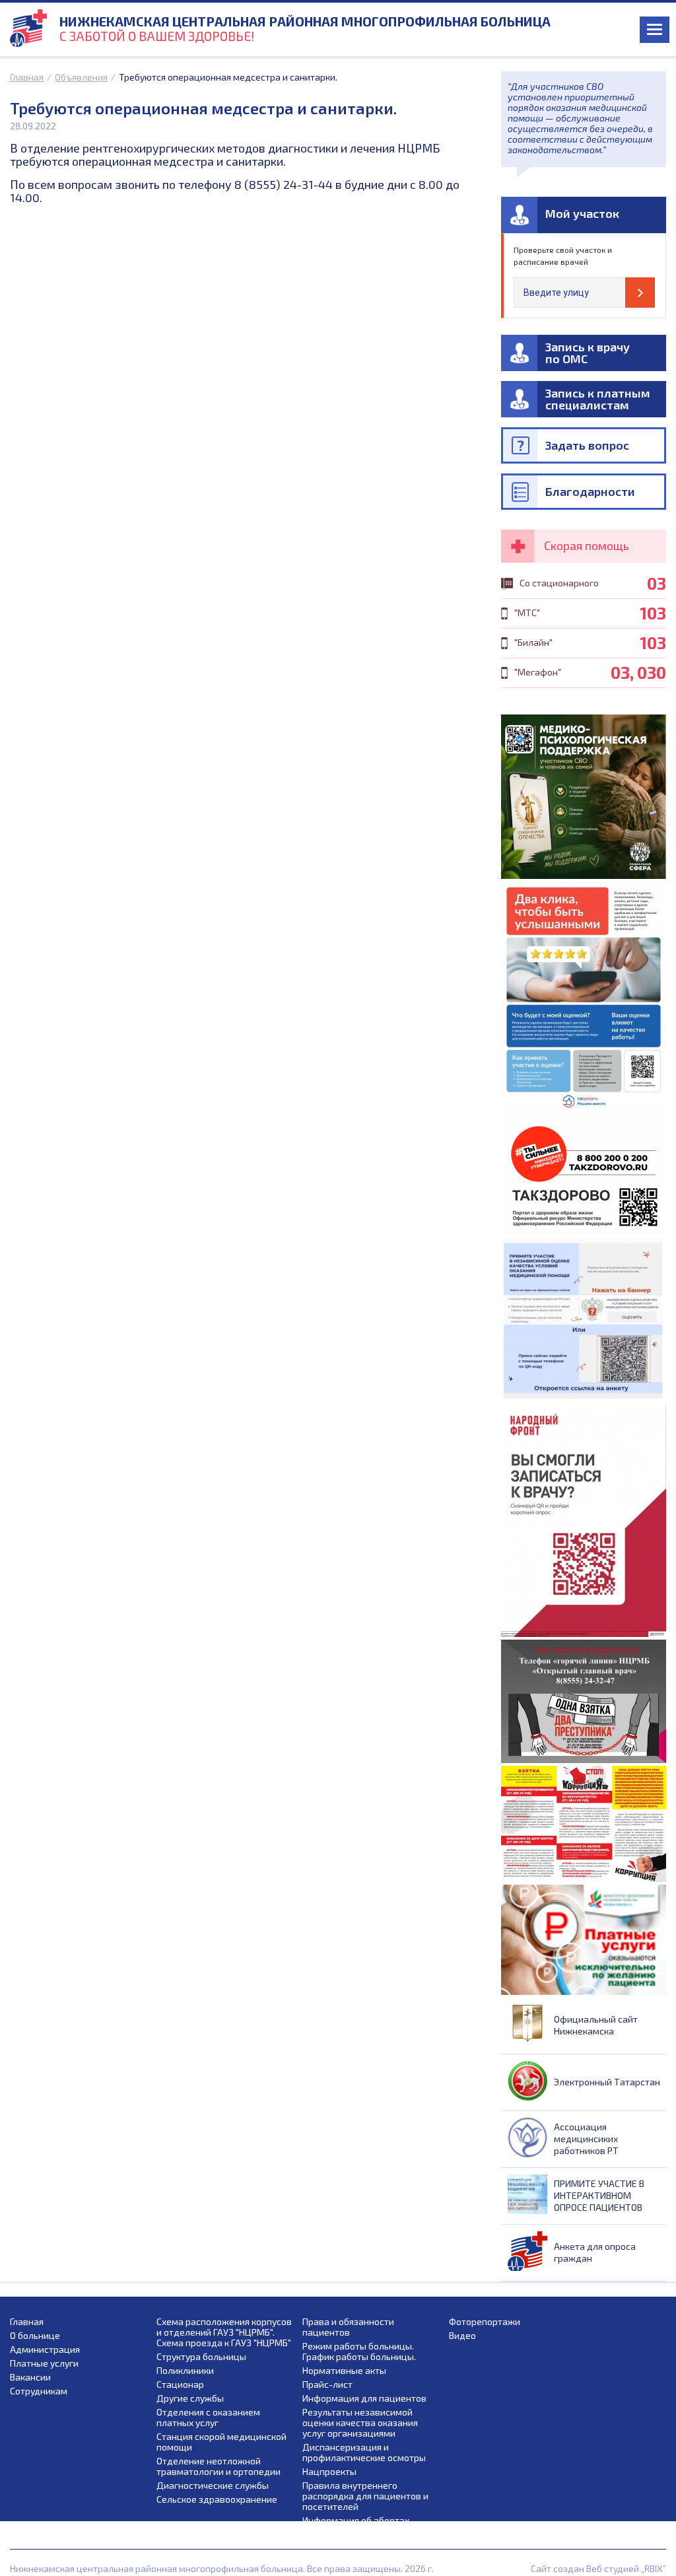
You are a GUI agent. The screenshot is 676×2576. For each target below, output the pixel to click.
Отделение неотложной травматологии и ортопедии (219, 2466)
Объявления (81, 77)
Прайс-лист (327, 2385)
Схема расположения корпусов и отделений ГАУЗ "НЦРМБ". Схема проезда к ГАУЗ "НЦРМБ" (224, 2332)
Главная (27, 77)
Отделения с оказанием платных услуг (208, 2418)
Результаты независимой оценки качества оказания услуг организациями (360, 2423)
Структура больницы (201, 2357)
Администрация (45, 2350)
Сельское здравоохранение (217, 2499)
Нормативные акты (344, 2371)
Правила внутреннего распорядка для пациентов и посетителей (365, 2496)
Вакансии (30, 2377)
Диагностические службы (213, 2486)
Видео (462, 2336)
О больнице (35, 2336)
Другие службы (190, 2398)
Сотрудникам (39, 2391)
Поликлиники (185, 2371)
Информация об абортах (356, 2521)
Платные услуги (44, 2363)
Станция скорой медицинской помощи (221, 2442)
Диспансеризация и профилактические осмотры (364, 2453)
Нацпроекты (329, 2472)
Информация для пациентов (364, 2398)
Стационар (180, 2385)
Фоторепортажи (485, 2322)
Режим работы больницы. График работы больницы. (359, 2351)
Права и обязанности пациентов (348, 2327)
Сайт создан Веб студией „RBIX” (598, 2568)
